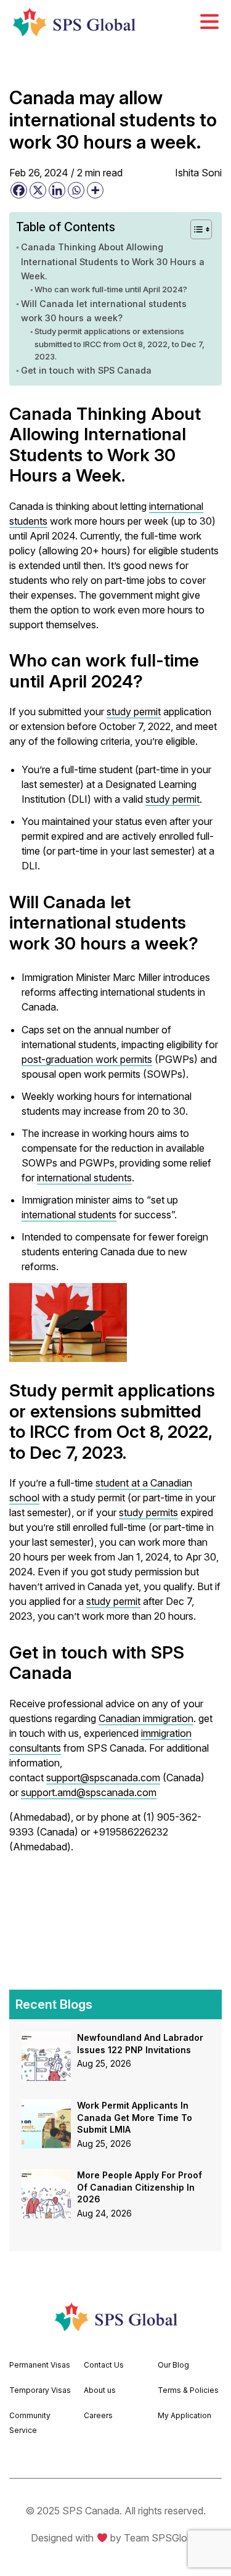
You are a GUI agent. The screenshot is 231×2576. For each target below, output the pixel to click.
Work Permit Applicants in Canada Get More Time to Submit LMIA (135, 2117)
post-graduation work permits (87, 1059)
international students (84, 1178)
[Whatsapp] (76, 190)
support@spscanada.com (103, 1778)
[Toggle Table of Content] (195, 229)
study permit (134, 712)
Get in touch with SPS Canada (86, 370)
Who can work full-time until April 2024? (111, 289)
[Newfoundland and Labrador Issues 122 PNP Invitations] (46, 2039)
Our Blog (173, 2365)
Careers (98, 2415)
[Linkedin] (57, 190)
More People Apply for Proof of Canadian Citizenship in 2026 (140, 2187)
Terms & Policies (188, 2390)
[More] (95, 190)
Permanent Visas (40, 2365)
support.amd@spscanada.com (89, 1792)
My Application (184, 2415)
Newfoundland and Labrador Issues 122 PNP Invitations (140, 2044)
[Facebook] (19, 190)
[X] (38, 190)
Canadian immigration (146, 1718)
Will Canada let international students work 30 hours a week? (104, 311)
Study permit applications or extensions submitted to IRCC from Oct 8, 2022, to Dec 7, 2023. (120, 344)
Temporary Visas (40, 2390)
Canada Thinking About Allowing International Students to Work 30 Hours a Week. (113, 261)
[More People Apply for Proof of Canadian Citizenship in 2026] (46, 2176)
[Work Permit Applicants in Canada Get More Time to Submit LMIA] (46, 2107)
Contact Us (104, 2365)
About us (100, 2390)
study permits (148, 1512)
